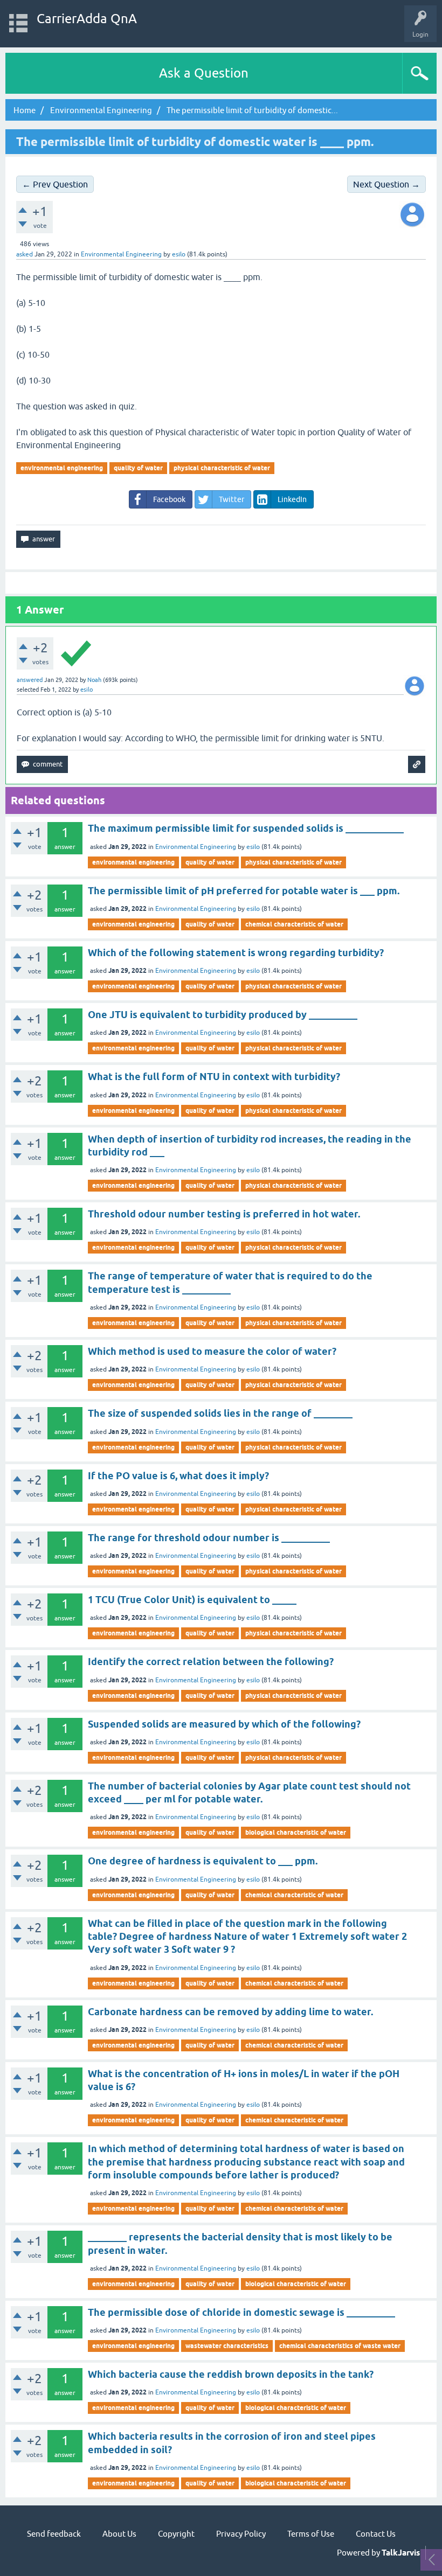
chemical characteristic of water (294, 924)
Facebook (169, 499)
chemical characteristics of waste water (340, 2346)
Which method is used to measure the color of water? (212, 1351)
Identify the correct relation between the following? (211, 1662)
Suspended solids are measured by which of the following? (224, 1724)
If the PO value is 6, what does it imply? (178, 1476)
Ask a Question (204, 73)
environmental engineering (62, 468)
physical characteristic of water (222, 468)
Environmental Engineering (121, 254)
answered (30, 680)
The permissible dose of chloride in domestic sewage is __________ (241, 2312)
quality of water (138, 468)
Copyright (176, 2534)
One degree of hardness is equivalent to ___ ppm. (203, 1861)
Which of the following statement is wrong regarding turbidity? (236, 953)
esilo (253, 847)
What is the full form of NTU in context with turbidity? (214, 1077)
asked (25, 254)
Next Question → (386, 184)
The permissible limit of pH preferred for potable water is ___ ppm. (244, 891)
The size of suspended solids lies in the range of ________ (220, 1413)
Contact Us (376, 2534)
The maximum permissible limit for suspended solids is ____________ (246, 828)
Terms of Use (311, 2534)
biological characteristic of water (296, 1832)
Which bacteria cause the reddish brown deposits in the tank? (231, 2374)
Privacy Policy (241, 2534)
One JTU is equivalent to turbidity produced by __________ (223, 1015)
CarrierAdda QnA (87, 19)
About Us (119, 2534)
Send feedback (54, 2534)
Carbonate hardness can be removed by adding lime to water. (230, 2012)
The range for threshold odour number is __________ (209, 1538)
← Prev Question (55, 184)
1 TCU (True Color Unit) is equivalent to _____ (192, 1600)
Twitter (232, 499)
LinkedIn (292, 499)
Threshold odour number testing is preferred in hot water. (224, 1214)
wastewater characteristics (227, 2346)
